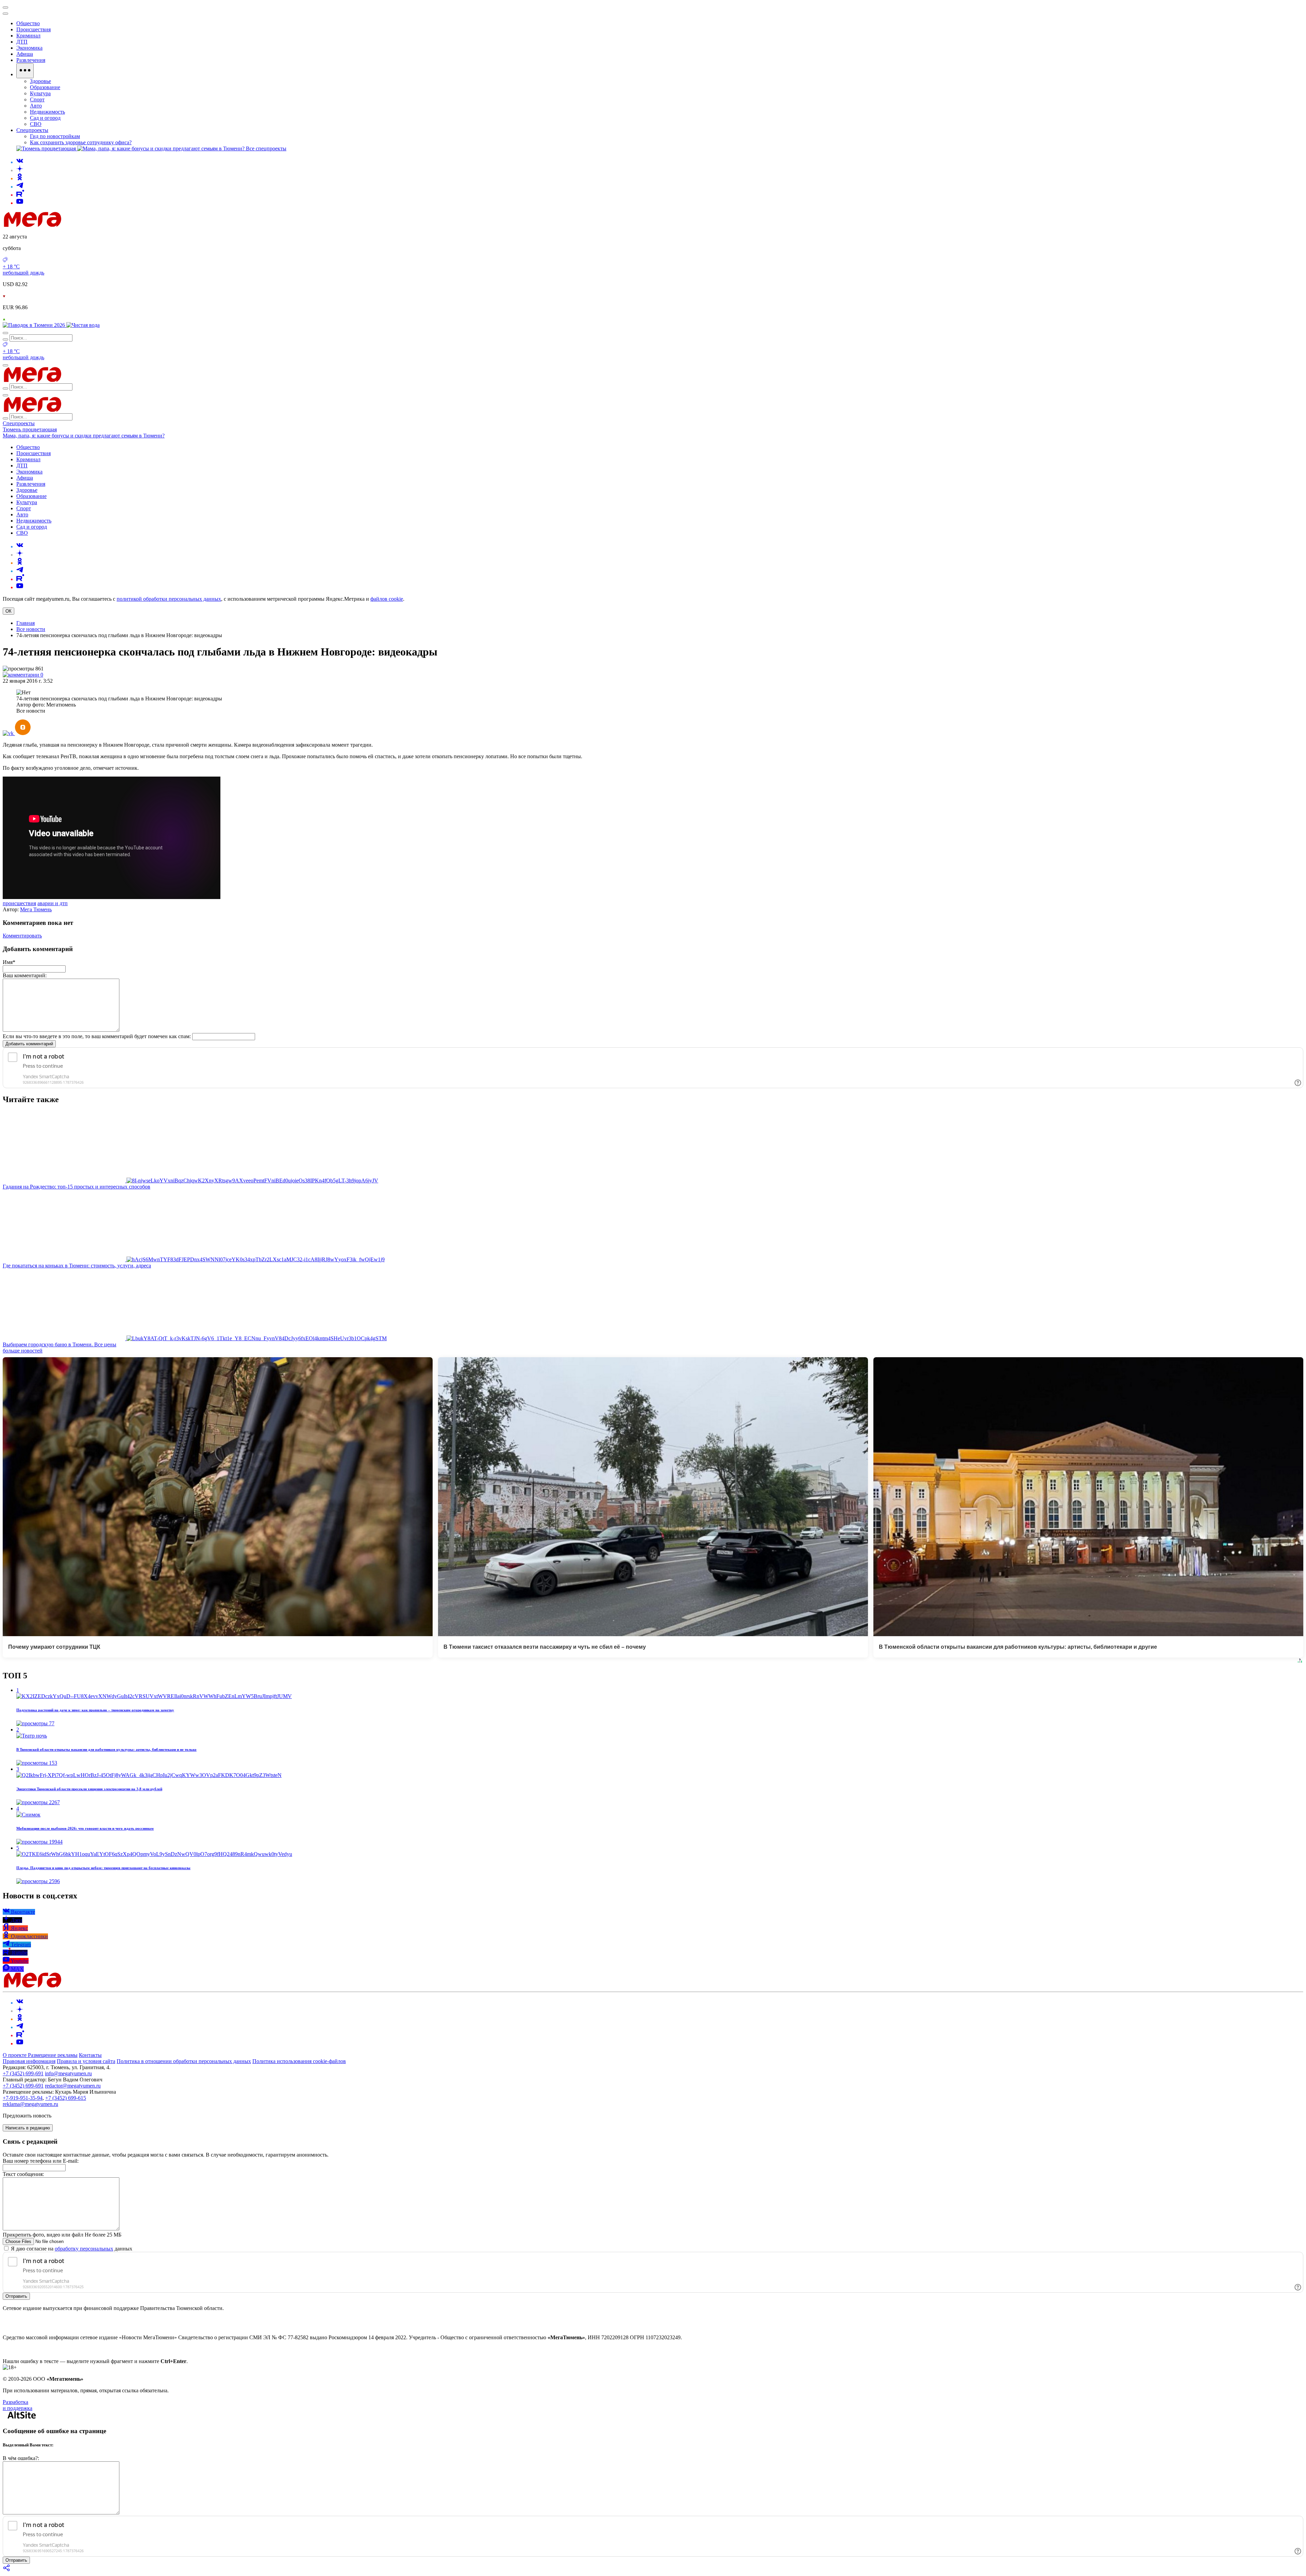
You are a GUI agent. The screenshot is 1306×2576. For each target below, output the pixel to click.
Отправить (16, 2296)
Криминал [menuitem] (28, 36)
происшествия (19, 903)
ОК (9, 611)
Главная (26, 623)
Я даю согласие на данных (71, 2249)
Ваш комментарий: (25, 975)
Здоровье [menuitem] (40, 81)
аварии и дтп (53, 903)
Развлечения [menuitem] (31, 60)
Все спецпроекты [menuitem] (266, 148)
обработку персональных (84, 2249)
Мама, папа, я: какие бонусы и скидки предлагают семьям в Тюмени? (84, 436)
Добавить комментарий (29, 1044)
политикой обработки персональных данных (169, 599)
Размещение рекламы (53, 2055)
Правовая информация (29, 2061)
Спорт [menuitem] (37, 99)
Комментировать (22, 936)
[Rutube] (20, 195)
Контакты (90, 2055)
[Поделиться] (7, 2570)
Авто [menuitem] (36, 106)
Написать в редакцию (28, 2128)
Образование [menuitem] (45, 87)
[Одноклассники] (20, 178)
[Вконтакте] (20, 162)
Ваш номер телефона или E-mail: (41, 2161)
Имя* (9, 962)
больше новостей (23, 1351)
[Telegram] (20, 187)
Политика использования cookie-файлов (299, 2061)
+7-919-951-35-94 (23, 2098)
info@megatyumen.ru (68, 2073)
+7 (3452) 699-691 (23, 2073)
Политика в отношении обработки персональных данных (184, 2061)
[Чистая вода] (83, 325)
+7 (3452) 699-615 (66, 2098)
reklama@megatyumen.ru (30, 2104)
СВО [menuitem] (36, 124)
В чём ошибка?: (21, 2458)
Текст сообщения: (23, 2174)
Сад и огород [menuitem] (45, 118)
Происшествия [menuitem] (34, 29)
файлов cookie (387, 599)
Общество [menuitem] (28, 23)
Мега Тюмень (36, 909)
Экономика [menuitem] (29, 48)
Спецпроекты (19, 423)
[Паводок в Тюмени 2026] (35, 325)
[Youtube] (20, 203)
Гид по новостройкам (55, 136)
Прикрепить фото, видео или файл (62, 2235)
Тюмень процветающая (30, 429)
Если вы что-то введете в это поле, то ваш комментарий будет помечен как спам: (97, 1036)
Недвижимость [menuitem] (47, 112)
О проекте (15, 2055)
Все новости (31, 629)
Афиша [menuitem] (25, 54)
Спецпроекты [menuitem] (32, 130)
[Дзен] (20, 170)
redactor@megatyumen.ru (73, 2086)
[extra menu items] (25, 71)
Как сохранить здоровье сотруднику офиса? (81, 142)
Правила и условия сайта (86, 2061)
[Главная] (81, 225)
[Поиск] (5, 333)
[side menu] (5, 14)
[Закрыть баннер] (5, 7)
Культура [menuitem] (40, 93)
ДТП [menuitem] (22, 42)
